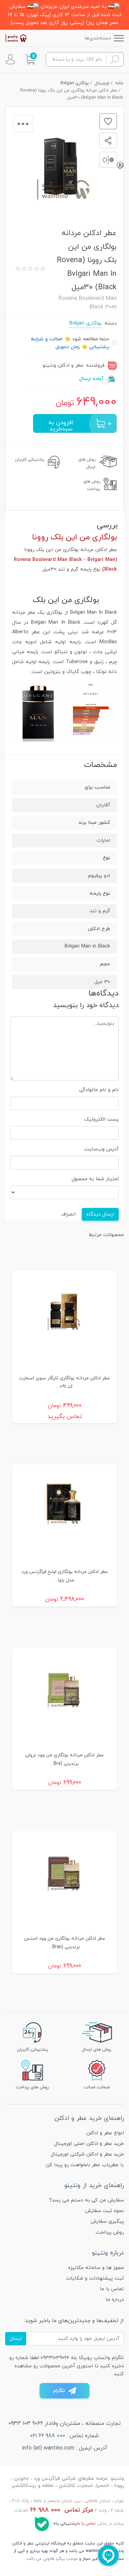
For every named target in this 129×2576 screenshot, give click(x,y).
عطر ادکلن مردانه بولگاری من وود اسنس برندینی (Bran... (65, 1943)
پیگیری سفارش (107, 2221)
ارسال (16, 2339)
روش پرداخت (110, 2232)
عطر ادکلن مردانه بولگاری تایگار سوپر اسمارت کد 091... (64, 1382)
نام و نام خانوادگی (99, 1090)
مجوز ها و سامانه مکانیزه (96, 2268)
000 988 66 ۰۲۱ (48, 2436)
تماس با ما (112, 2289)
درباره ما (115, 2300)
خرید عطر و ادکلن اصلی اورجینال (89, 2144)
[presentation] (120, 165)
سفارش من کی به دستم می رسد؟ (87, 2200)
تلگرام (59, 2391)
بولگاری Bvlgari (86, 323)
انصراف (68, 1214)
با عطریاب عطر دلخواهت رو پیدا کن (85, 2165)
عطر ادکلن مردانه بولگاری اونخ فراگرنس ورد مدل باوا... (65, 1576)
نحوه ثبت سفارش (104, 2211)
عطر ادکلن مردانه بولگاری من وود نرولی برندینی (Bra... (64, 1759)
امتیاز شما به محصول (95, 1179)
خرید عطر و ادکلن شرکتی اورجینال (87, 2154)
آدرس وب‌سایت (101, 1149)
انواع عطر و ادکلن (105, 2133)
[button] (30, 59)
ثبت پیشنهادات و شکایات (95, 2278)
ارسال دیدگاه (100, 1214)
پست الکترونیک (101, 1119)
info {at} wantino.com (48, 2448)
